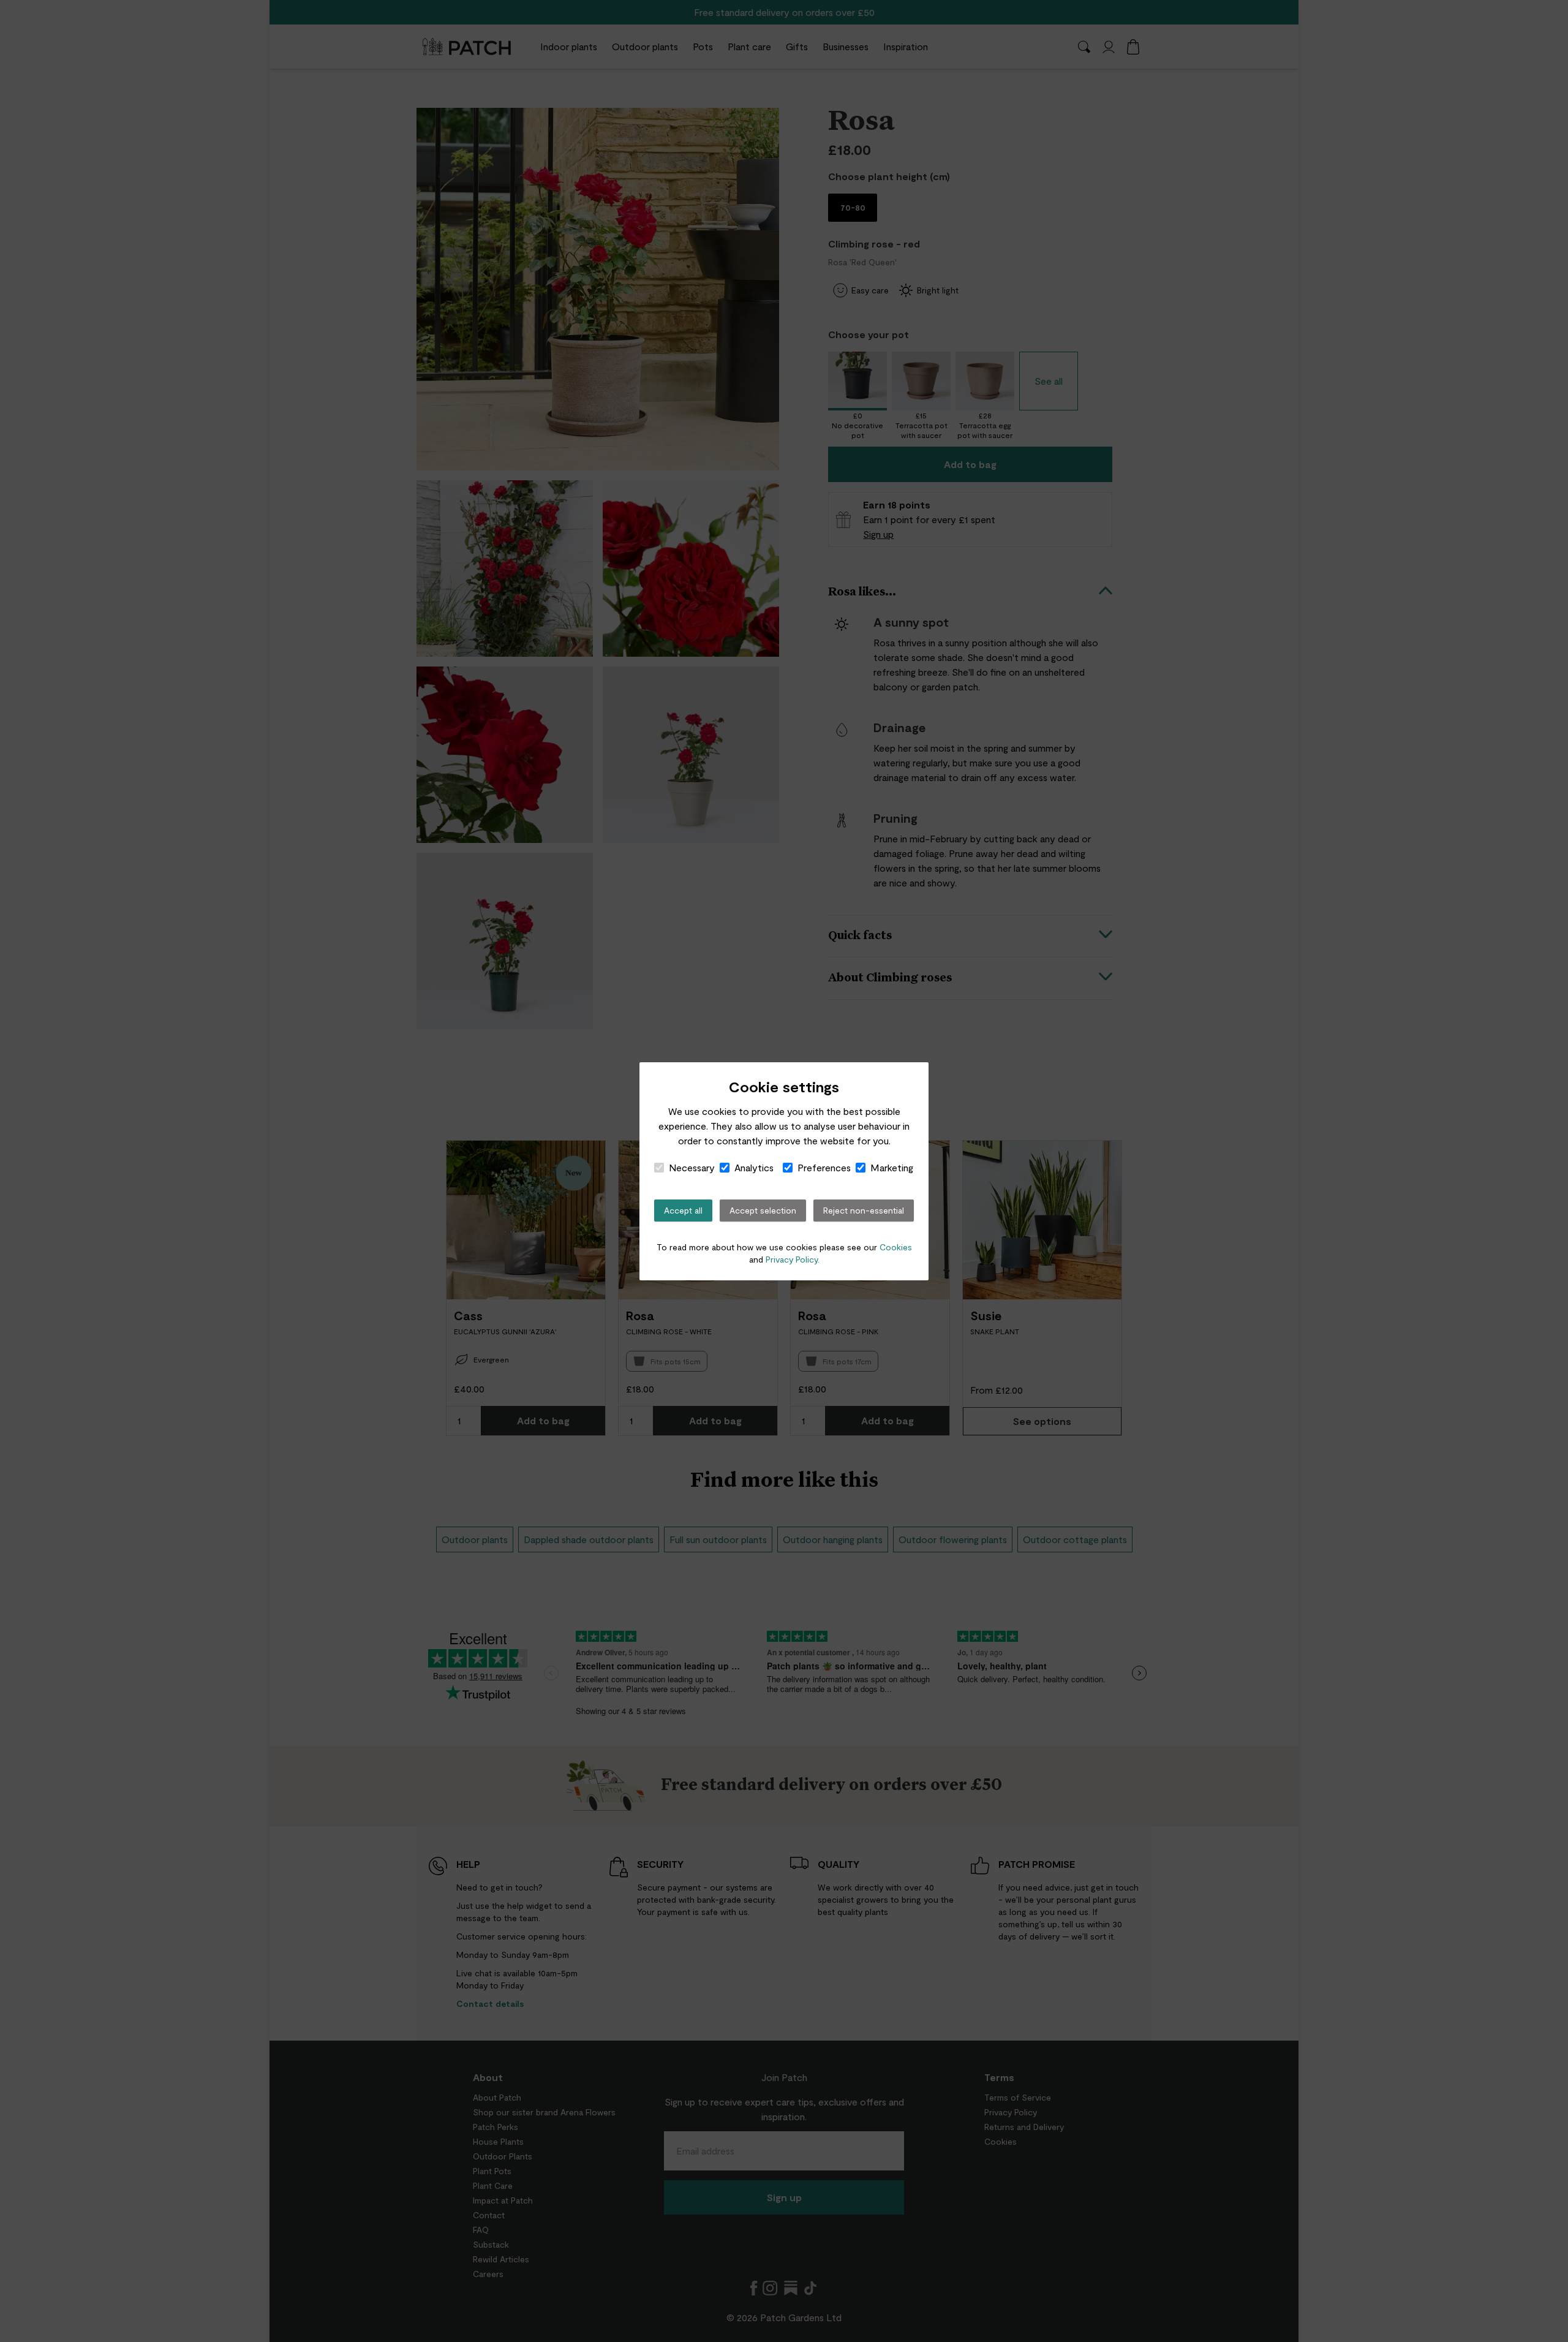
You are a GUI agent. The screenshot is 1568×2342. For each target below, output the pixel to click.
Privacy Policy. (793, 1259)
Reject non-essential (864, 1210)
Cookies (896, 1247)
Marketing (892, 1167)
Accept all (683, 1210)
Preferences (824, 1167)
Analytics (754, 1167)
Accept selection (763, 1210)
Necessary (692, 1167)
